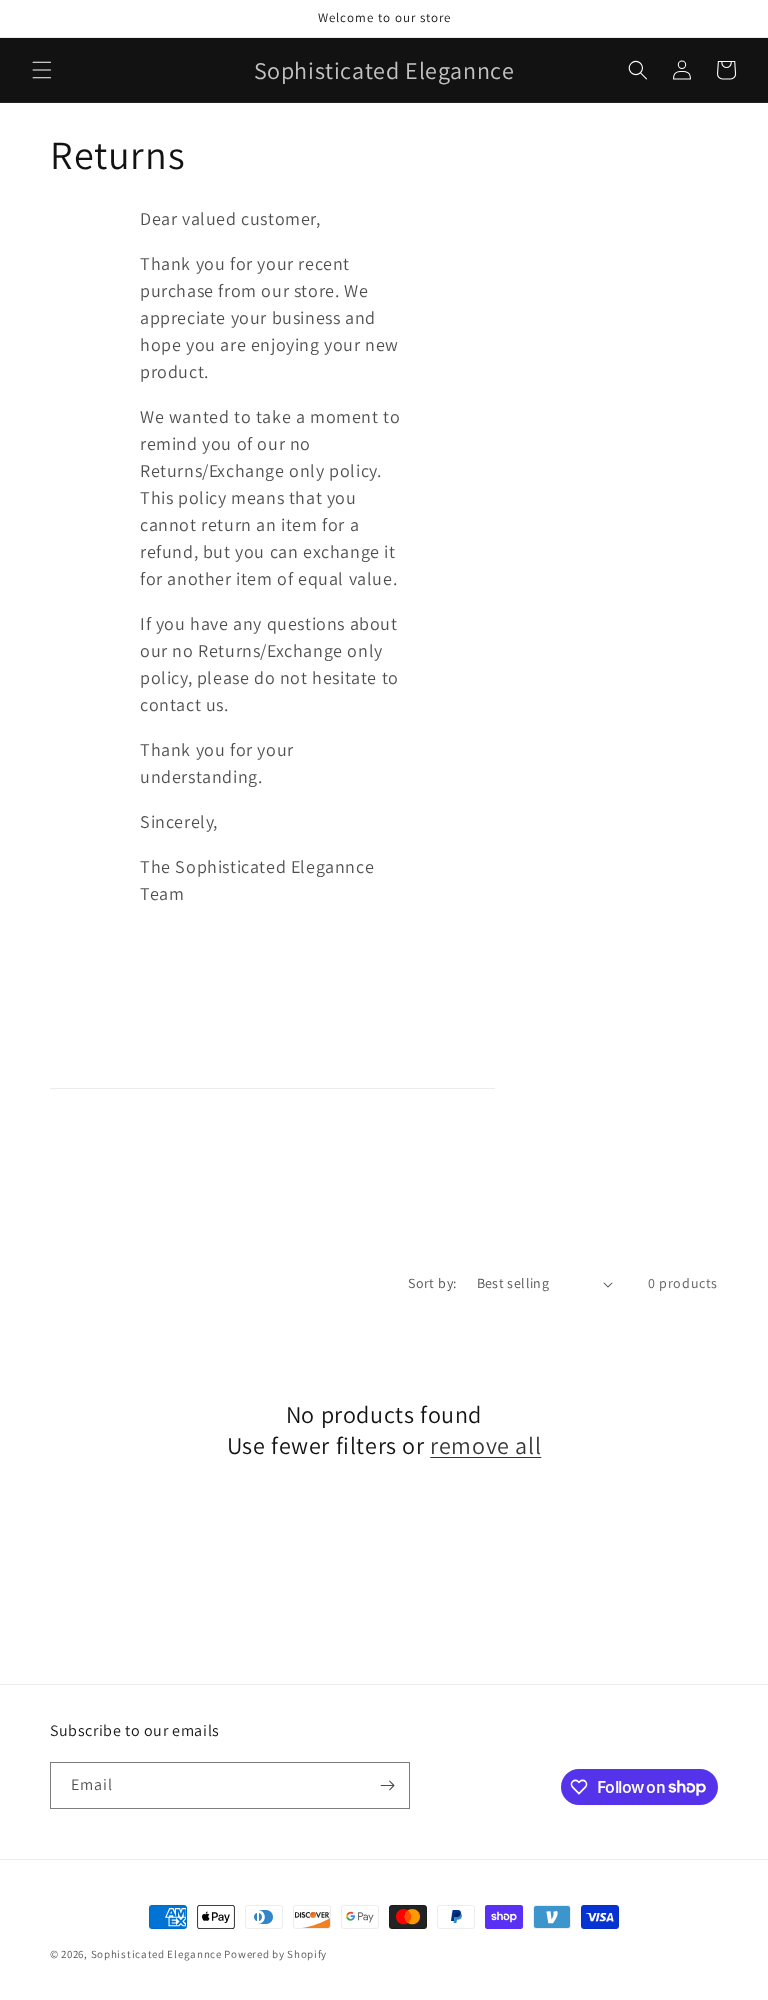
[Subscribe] (387, 1785)
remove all (485, 1445)
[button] (42, 70)
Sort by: (432, 1283)
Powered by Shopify (275, 1954)
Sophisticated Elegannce (156, 1954)
